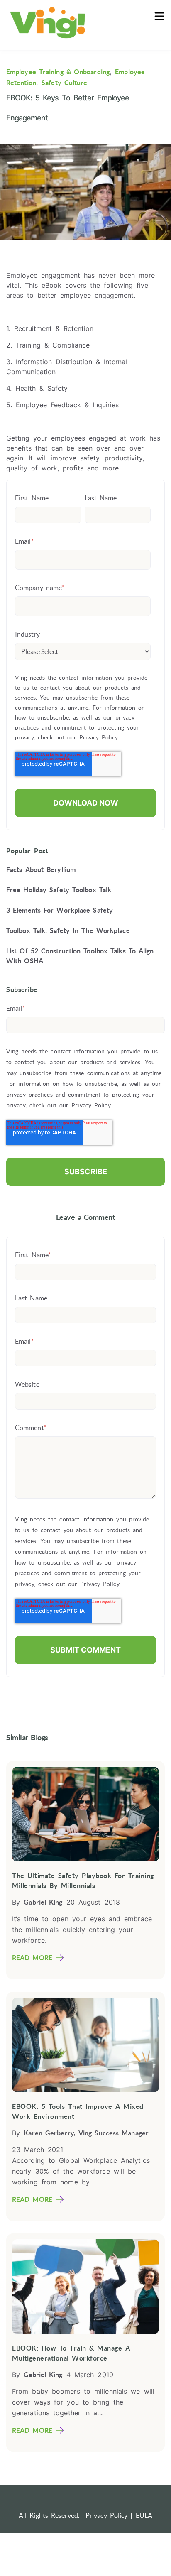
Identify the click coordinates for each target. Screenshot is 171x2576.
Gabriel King (43, 1902)
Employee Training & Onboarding (58, 72)
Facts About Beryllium (41, 869)
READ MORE (32, 1958)
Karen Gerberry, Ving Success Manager (86, 2133)
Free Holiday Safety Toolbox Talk (59, 890)
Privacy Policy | (109, 2515)
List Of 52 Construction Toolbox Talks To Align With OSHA (80, 956)
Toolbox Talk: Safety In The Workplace (68, 930)
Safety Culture (64, 83)
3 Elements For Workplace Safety (60, 910)
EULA (144, 2515)
